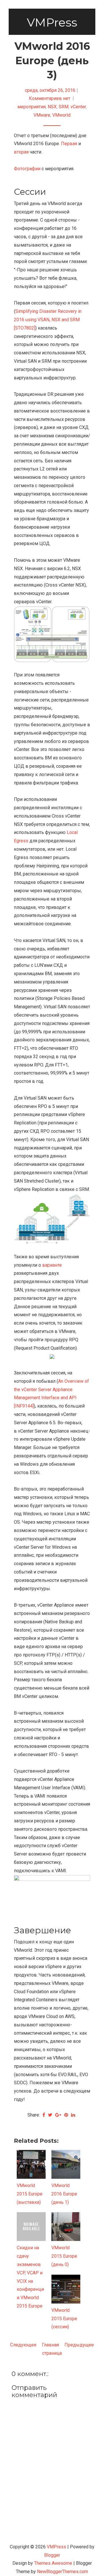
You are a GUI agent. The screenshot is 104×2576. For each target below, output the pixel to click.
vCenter (78, 107)
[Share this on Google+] (58, 2115)
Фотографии (27, 169)
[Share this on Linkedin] (73, 2115)
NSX (52, 107)
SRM (64, 107)
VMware (42, 115)
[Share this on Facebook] (44, 2115)
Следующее (23, 2345)
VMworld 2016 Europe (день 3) (52, 60)
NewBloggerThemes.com (63, 2572)
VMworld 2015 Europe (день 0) (64, 2256)
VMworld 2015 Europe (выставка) (30, 2194)
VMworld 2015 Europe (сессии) (64, 2319)
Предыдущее (79, 2345)
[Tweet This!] (50, 2115)
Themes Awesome (53, 2563)
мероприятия (31, 107)
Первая (69, 144)
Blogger (52, 2555)
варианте (52, 1265)
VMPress (52, 22)
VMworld (61, 115)
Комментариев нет (50, 98)
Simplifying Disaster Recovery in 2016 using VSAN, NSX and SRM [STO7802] (48, 320)
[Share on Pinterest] (66, 2115)
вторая (21, 152)
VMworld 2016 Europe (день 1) (64, 2194)
